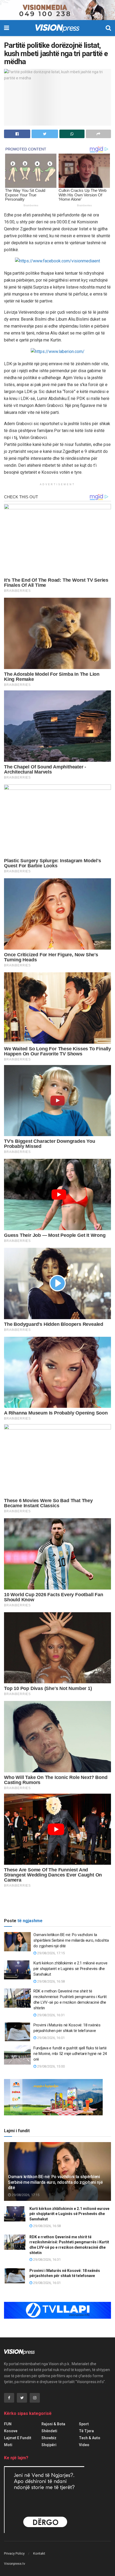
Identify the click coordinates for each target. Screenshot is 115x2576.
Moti (8, 2445)
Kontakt (39, 2553)
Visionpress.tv (15, 2564)
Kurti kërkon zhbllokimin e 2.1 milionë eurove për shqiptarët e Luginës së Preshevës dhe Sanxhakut (70, 1969)
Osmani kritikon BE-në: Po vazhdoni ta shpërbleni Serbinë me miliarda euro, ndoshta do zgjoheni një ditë (71, 1940)
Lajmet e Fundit (18, 2438)
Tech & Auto (90, 2438)
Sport (84, 2424)
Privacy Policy (14, 2553)
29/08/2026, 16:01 (51, 2038)
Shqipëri (49, 2445)
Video (84, 2445)
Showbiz (49, 2438)
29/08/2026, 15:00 (51, 2066)
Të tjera (86, 2431)
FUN (8, 2424)
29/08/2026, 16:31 (51, 2015)
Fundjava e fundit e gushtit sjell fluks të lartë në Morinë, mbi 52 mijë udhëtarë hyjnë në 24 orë (70, 2054)
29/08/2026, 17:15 (51, 1953)
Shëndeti (49, 2431)
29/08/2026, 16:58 (51, 1981)
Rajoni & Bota (53, 2424)
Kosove (11, 2431)
